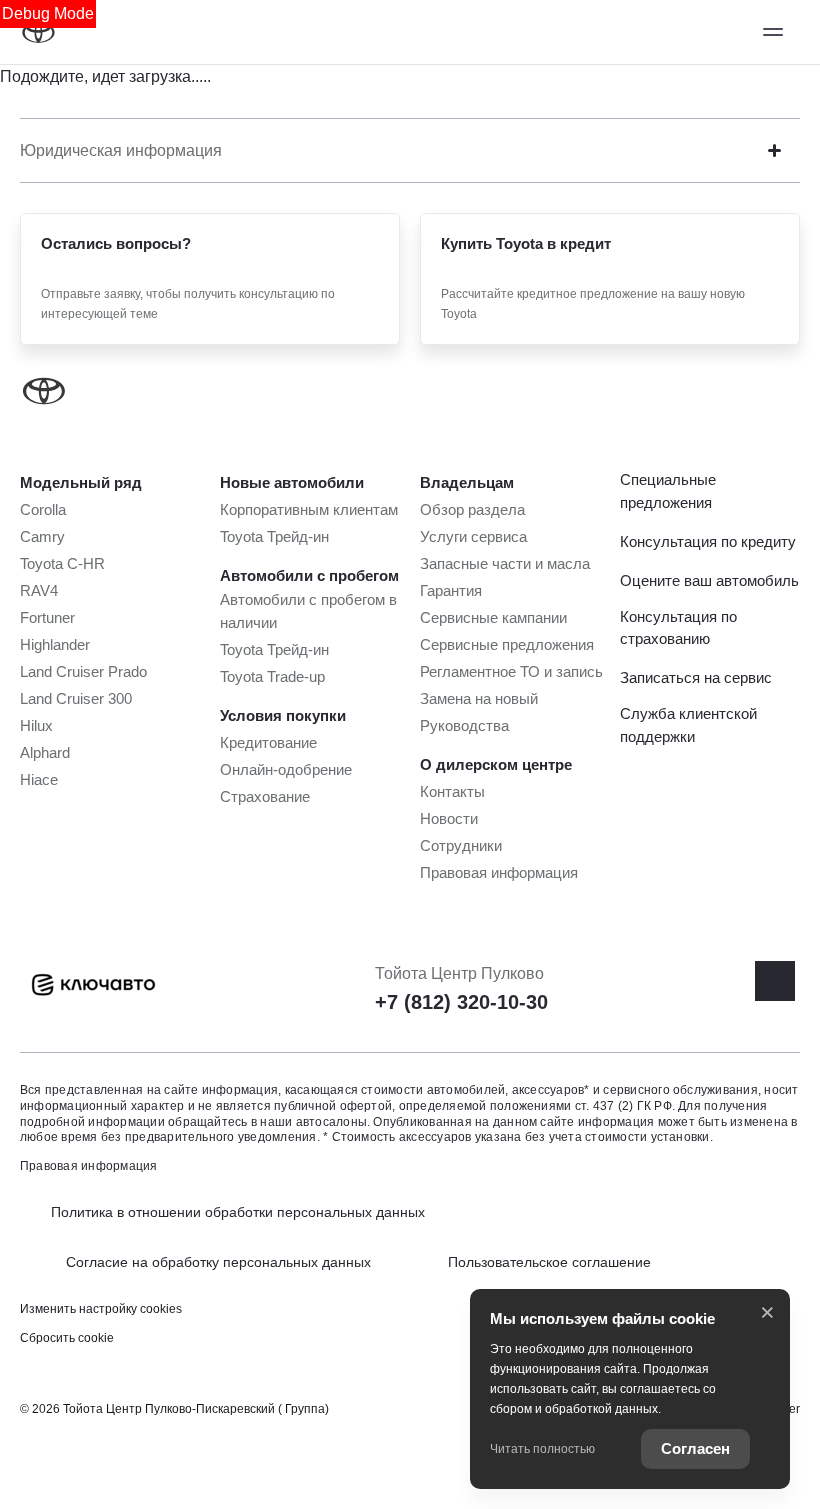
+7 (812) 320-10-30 (461, 1002)
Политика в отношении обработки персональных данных (238, 1212)
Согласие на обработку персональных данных (218, 1262)
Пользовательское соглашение (549, 1262)
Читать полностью (542, 1449)
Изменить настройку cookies (101, 1309)
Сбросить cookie (67, 1338)
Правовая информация (89, 1166)
